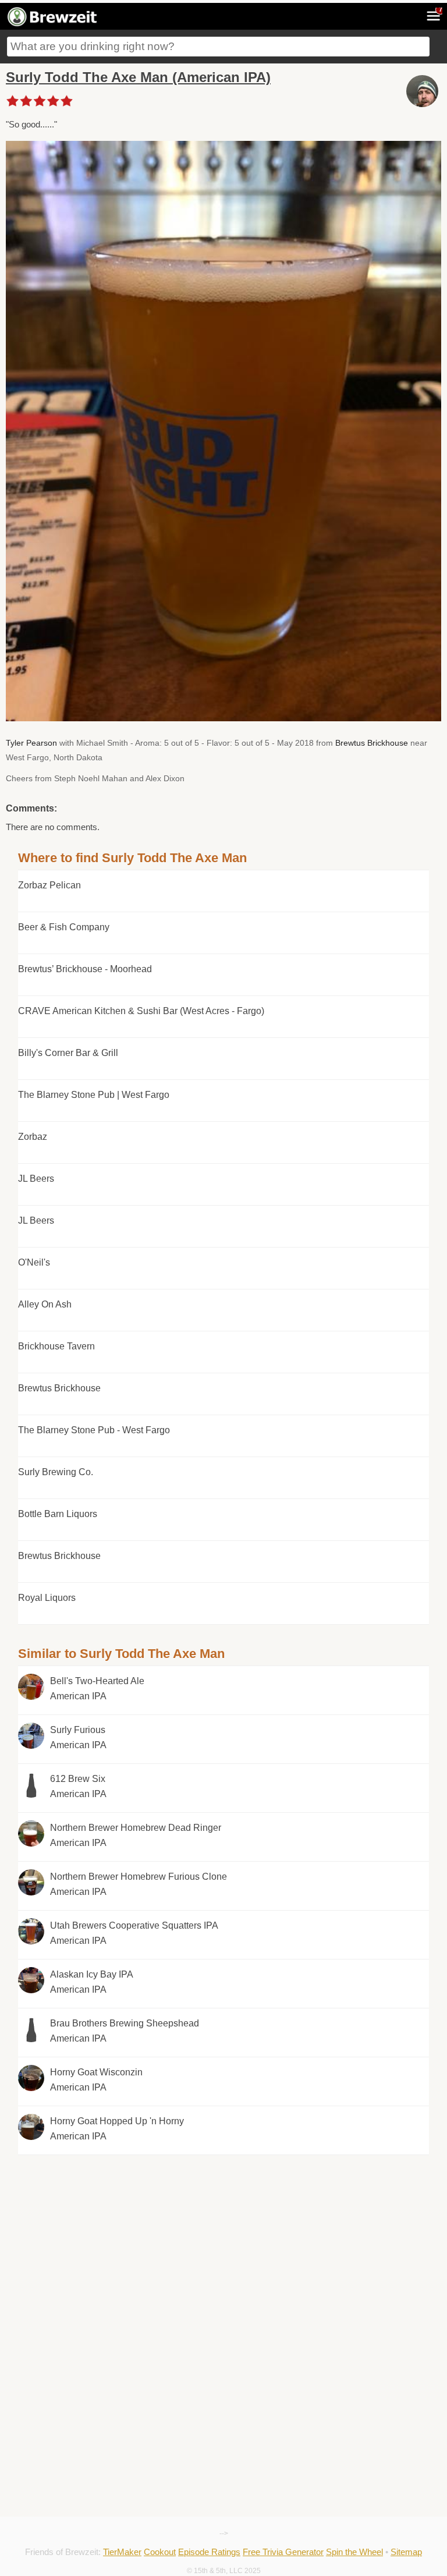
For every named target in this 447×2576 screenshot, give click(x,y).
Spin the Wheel (354, 2552)
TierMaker (122, 2552)
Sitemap (406, 2552)
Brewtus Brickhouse (372, 743)
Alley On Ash (45, 1304)
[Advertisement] (223, 2237)
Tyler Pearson (31, 743)
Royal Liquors (47, 1598)
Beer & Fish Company (64, 927)
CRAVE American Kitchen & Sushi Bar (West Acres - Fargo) (141, 1011)
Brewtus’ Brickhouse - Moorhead (85, 969)
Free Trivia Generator (283, 2552)
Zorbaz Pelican (49, 885)
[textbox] (218, 47)
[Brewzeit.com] (53, 24)
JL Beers (36, 1179)
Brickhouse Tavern (56, 1346)
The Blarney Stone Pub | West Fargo (94, 1095)
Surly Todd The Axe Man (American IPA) (138, 77)
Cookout (160, 2552)
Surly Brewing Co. (56, 1472)
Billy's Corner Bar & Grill (68, 1053)
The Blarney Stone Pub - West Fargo (94, 1430)
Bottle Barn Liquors (58, 1514)
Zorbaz (33, 1137)
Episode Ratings (209, 2552)
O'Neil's (34, 1262)
